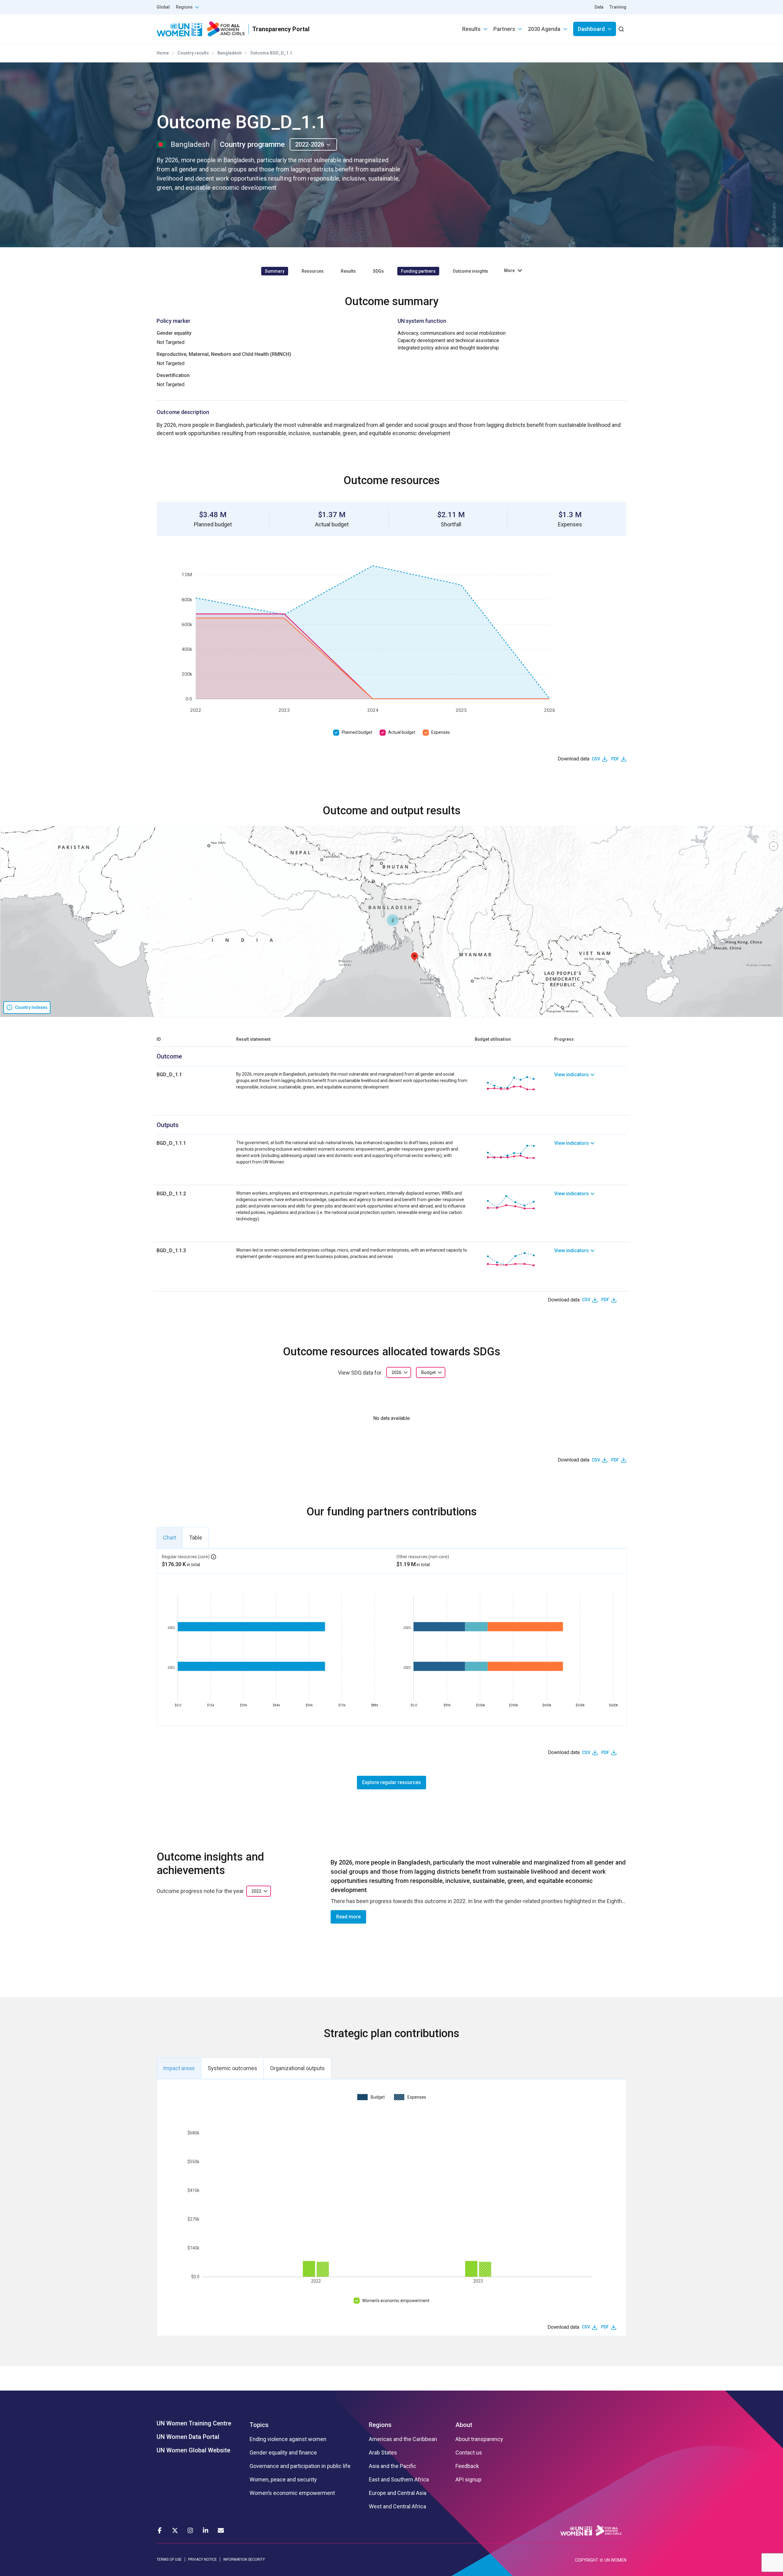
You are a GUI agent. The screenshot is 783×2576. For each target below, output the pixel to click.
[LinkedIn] (206, 2530)
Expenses (441, 732)
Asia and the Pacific (393, 2466)
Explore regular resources (391, 1782)
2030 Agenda (544, 29)
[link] (590, 1083)
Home (163, 53)
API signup (468, 2480)
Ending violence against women (288, 2439)
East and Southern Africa (399, 2480)
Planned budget (357, 732)
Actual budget (402, 732)
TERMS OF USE (169, 2559)
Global (163, 7)
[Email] (221, 2530)
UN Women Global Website (193, 2450)
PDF (615, 759)
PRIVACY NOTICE (202, 2559)
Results (471, 29)
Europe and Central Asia (398, 2493)
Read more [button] (348, 1917)
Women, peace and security (283, 2480)
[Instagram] (190, 2530)
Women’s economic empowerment (396, 2301)
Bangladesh (230, 53)
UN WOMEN (615, 2560)
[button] (414, 957)
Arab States (383, 2453)
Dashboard (591, 29)
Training (618, 7)
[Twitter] (175, 2530)
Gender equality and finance (283, 2453)
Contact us (469, 2453)
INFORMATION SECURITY (244, 2559)
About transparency (479, 2439)
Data (599, 7)
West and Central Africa (397, 2507)
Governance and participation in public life (300, 2466)
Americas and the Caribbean (403, 2439)
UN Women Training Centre (194, 2423)
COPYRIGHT (587, 2560)
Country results (193, 53)
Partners (504, 29)
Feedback (467, 2466)
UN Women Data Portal (188, 2437)
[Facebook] (160, 2530)
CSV (596, 759)
